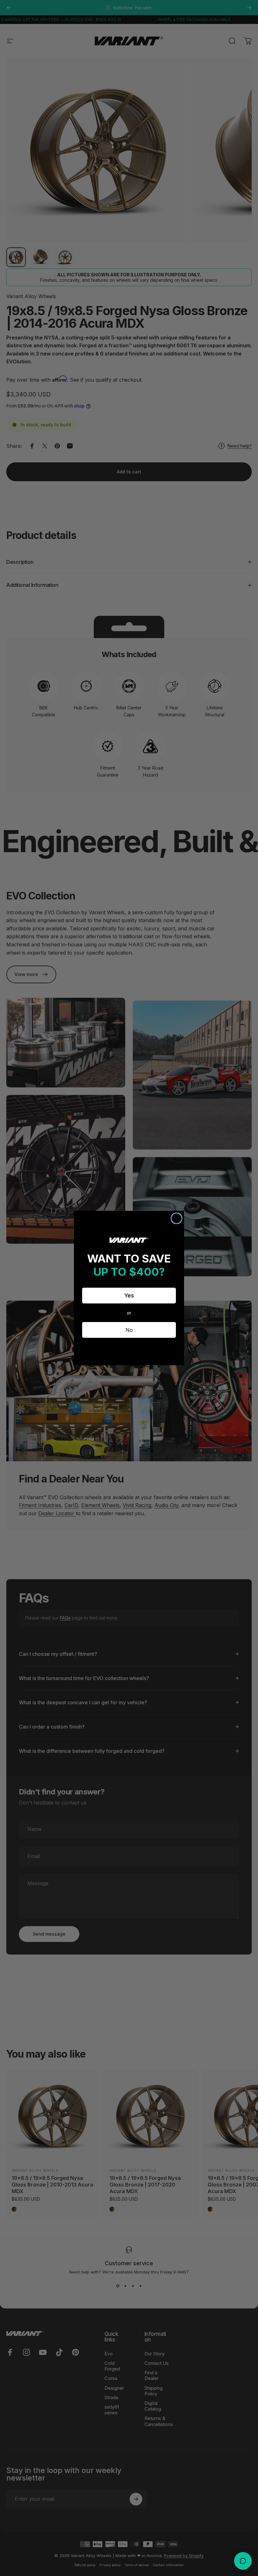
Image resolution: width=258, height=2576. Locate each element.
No (129, 1330)
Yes (129, 1295)
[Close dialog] (177, 1218)
